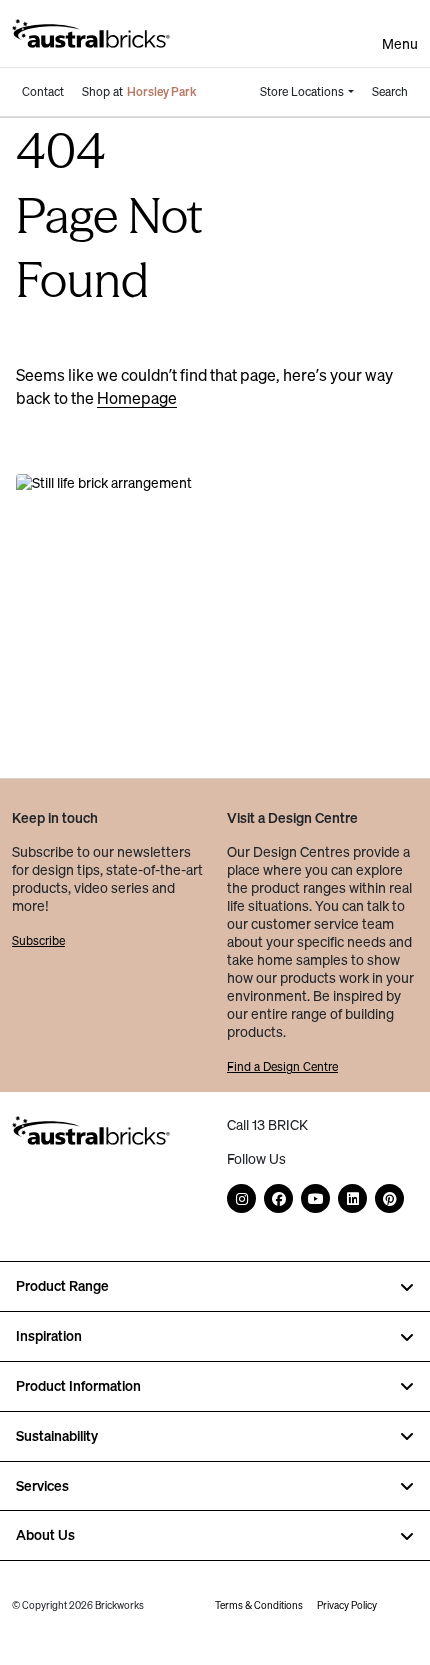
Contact (43, 91)
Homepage (137, 398)
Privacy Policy (347, 1605)
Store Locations (302, 91)
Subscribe (38, 940)
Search (390, 91)
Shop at (139, 91)
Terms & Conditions (259, 1605)
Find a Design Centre (282, 1066)
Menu (400, 44)
